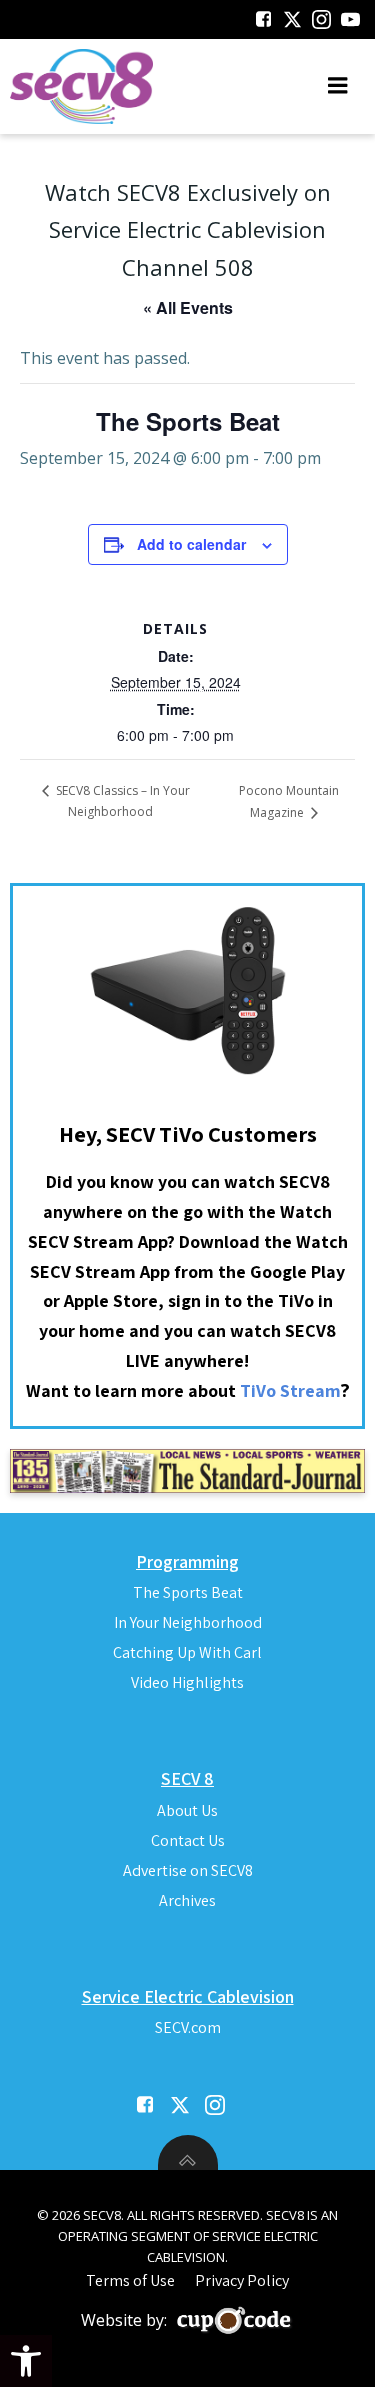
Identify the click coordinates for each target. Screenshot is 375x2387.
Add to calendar (191, 544)
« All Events (188, 307)
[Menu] (338, 86)
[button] (26, 2361)
